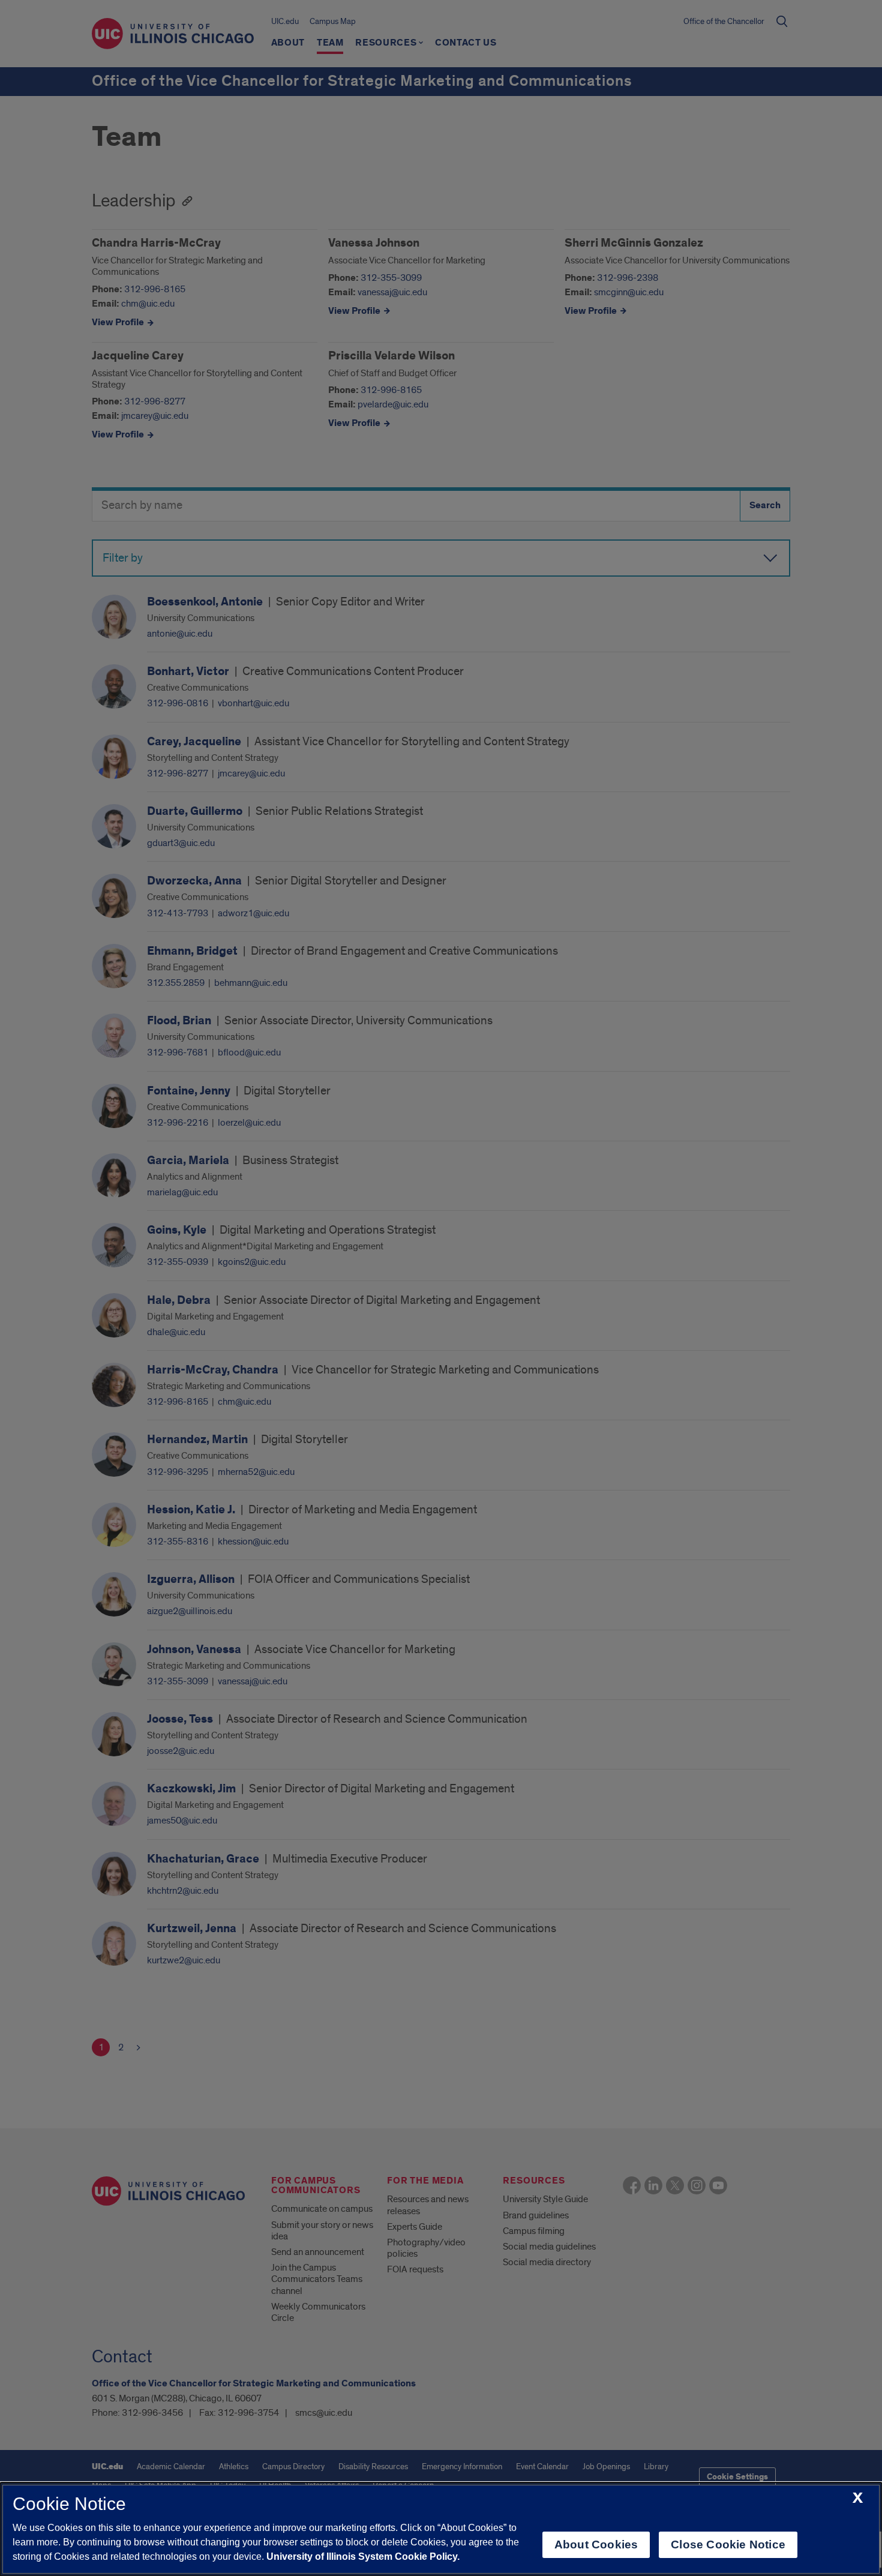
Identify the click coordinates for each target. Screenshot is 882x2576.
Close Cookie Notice (728, 2544)
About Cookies (596, 2544)
